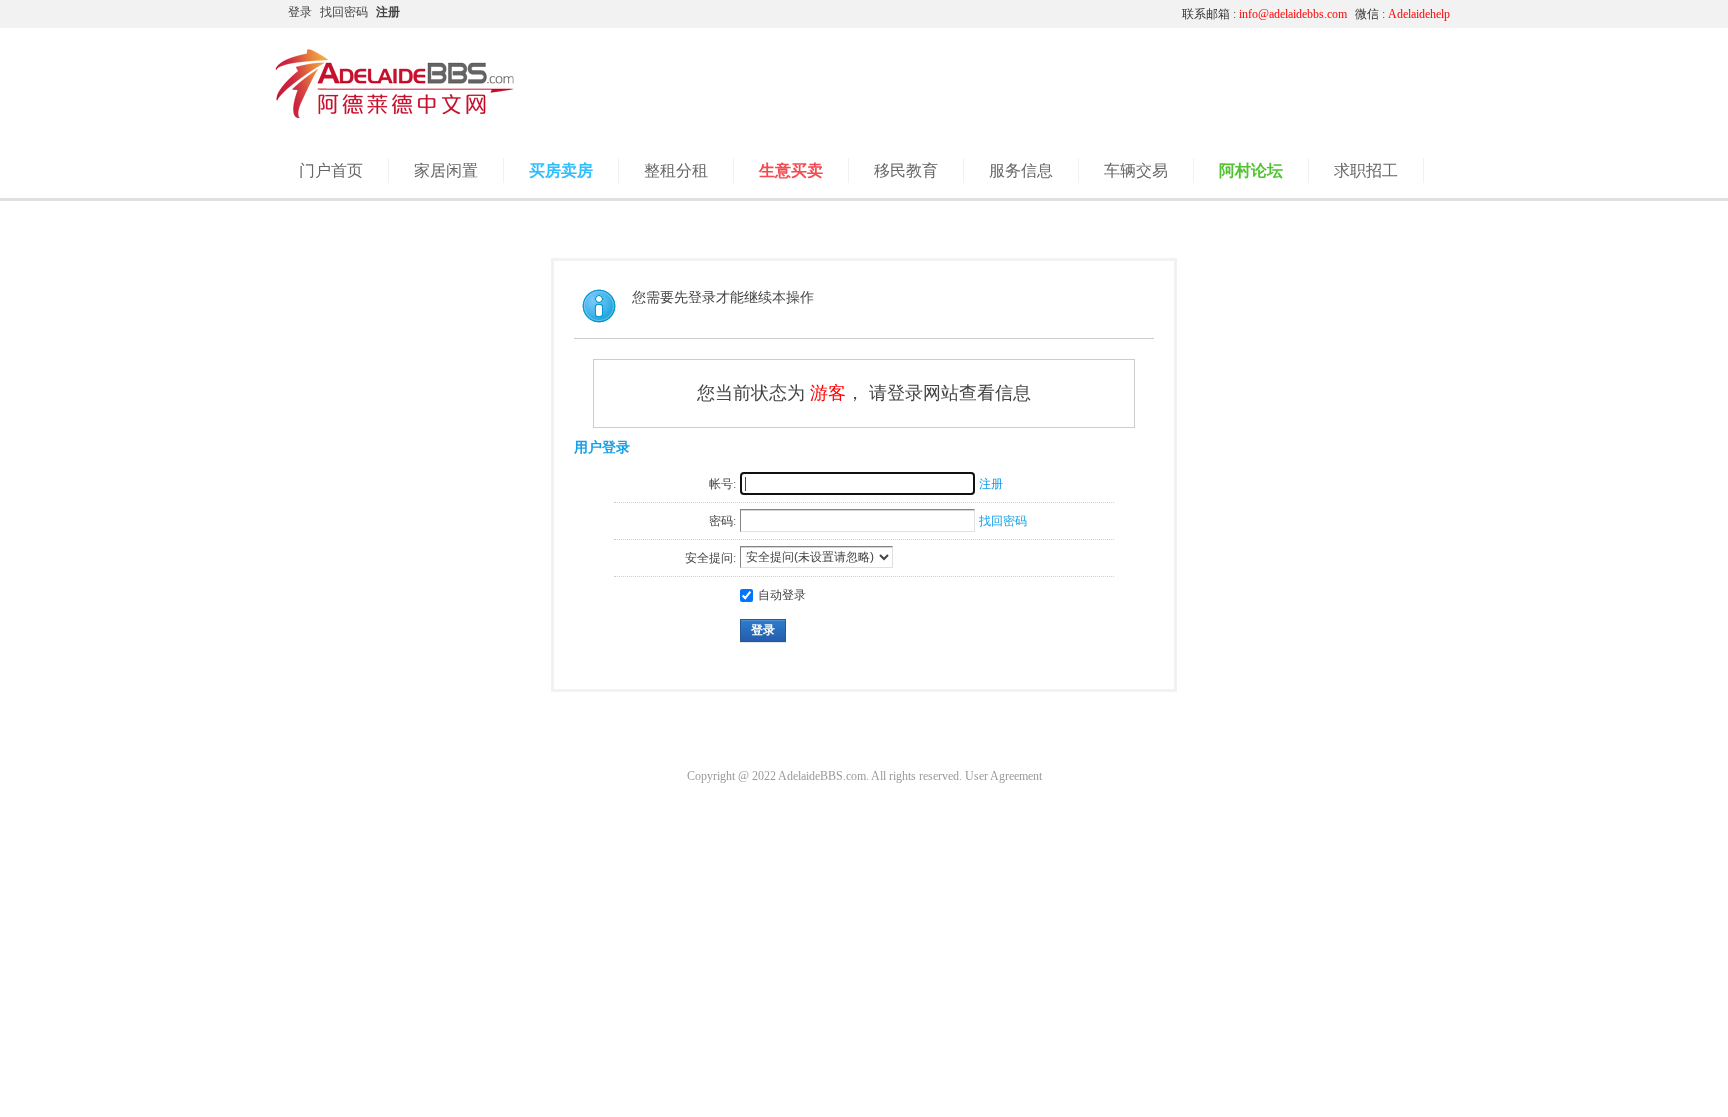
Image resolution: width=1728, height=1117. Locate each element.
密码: (722, 521)
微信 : (1402, 14)
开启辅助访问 (979, 14)
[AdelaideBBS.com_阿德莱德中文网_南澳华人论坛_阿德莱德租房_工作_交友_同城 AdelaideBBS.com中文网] (395, 115)
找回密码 (344, 12)
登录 (300, 12)
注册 (388, 12)
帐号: (722, 484)
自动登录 (782, 595)
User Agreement (1003, 776)
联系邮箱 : (1264, 14)
